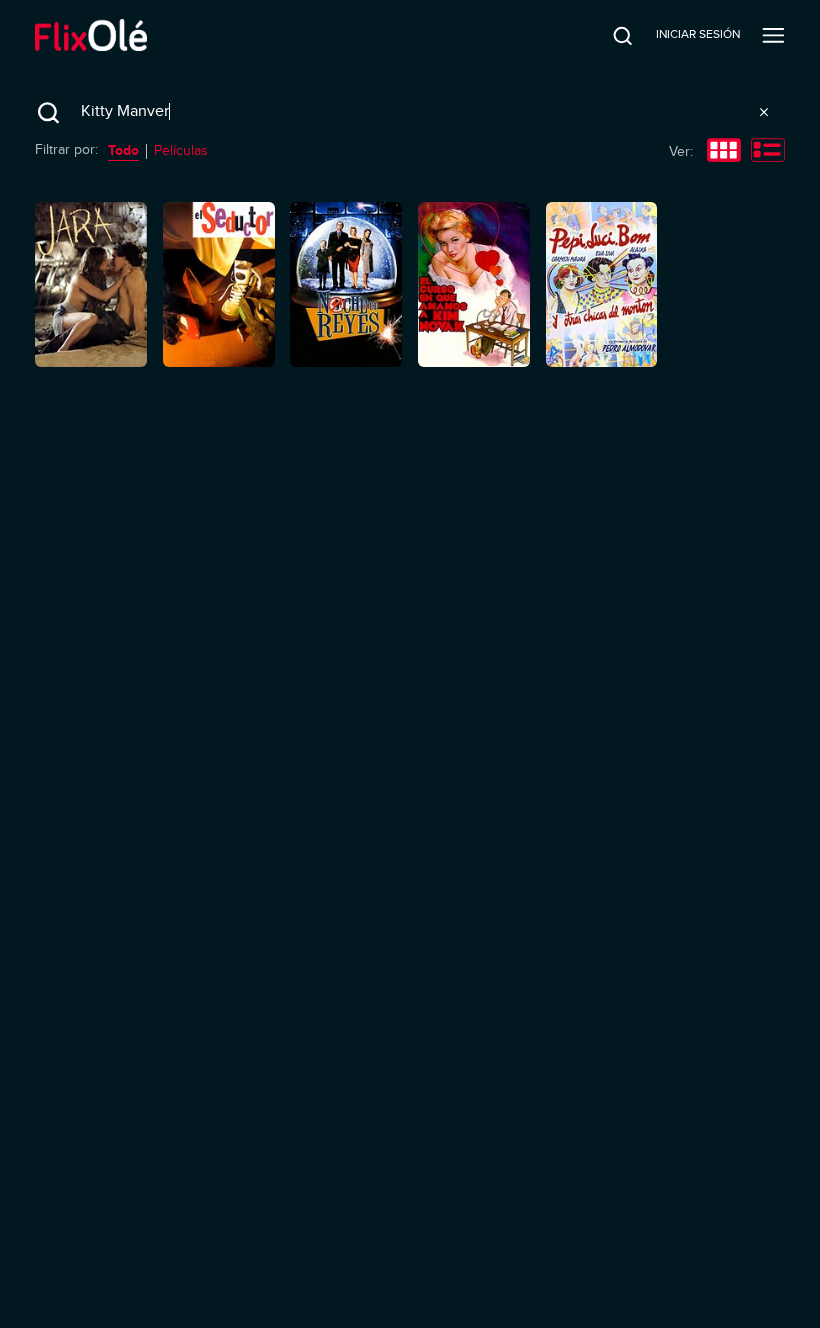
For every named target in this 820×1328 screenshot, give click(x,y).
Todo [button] (123, 150)
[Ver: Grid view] (724, 152)
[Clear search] (764, 112)
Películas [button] (181, 150)
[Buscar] (609, 35)
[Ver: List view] (768, 152)
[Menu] (773, 35)
